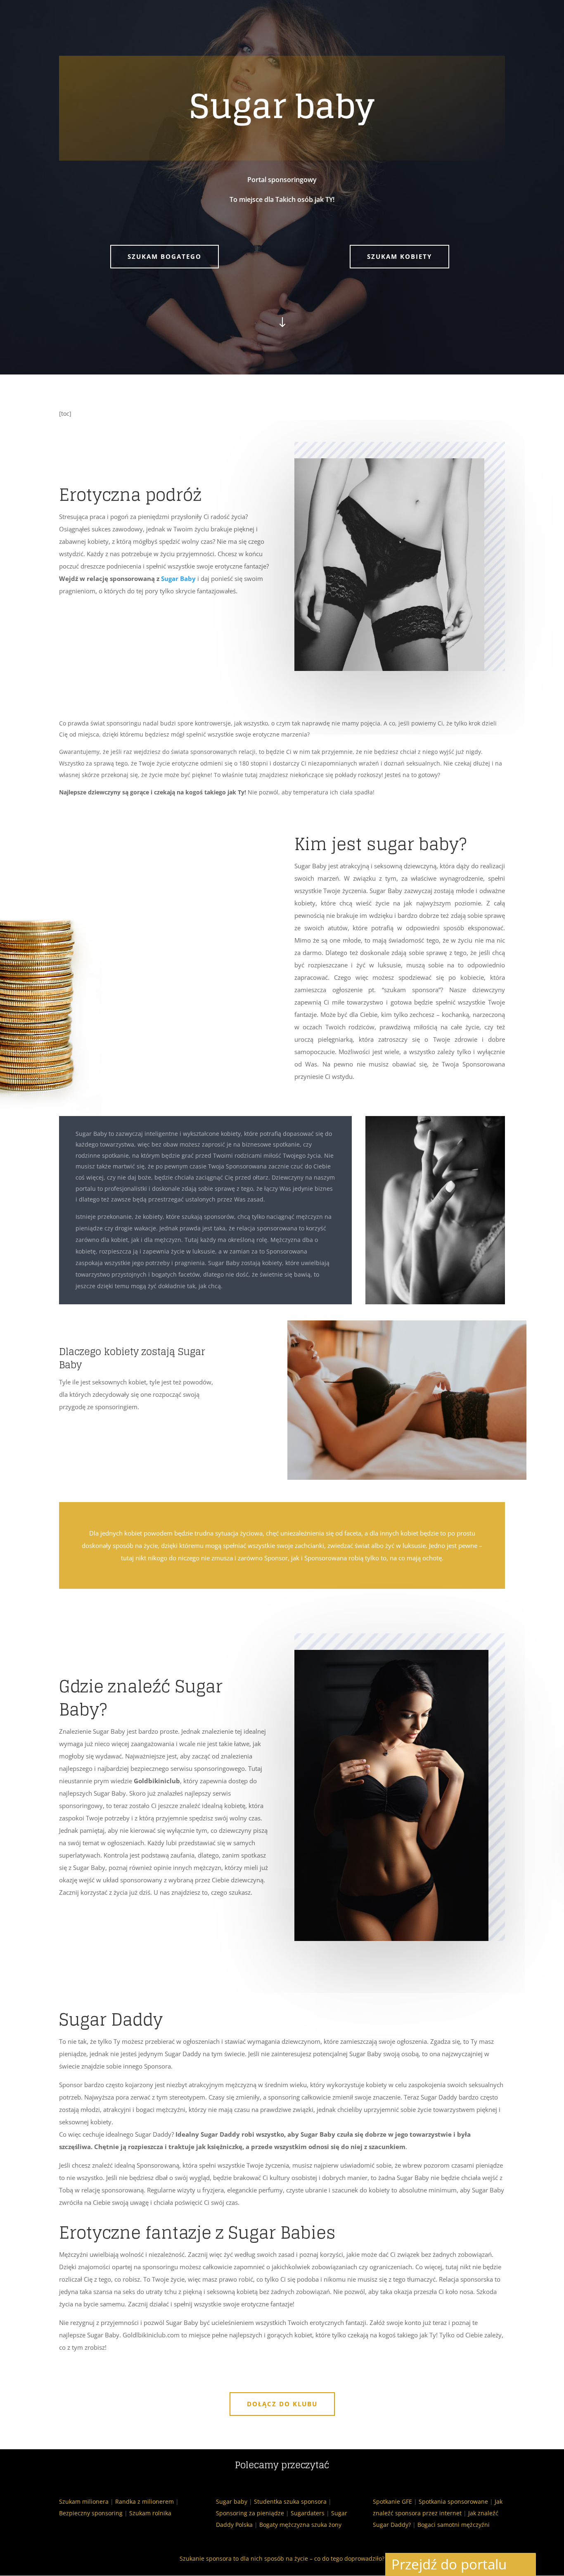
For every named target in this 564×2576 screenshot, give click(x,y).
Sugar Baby (178, 578)
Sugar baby (232, 2501)
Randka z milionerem (145, 2501)
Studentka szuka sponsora (290, 2501)
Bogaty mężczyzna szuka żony (300, 2525)
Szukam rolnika (150, 2513)
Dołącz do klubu (282, 2404)
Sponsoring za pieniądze (250, 2513)
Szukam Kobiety (399, 256)
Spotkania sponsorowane (453, 2501)
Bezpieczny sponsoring (91, 2513)
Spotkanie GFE (392, 2501)
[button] (524, 2564)
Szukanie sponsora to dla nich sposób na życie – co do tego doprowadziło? (282, 2558)
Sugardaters (308, 2513)
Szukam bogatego (165, 256)
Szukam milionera (84, 2501)
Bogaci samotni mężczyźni (454, 2525)
